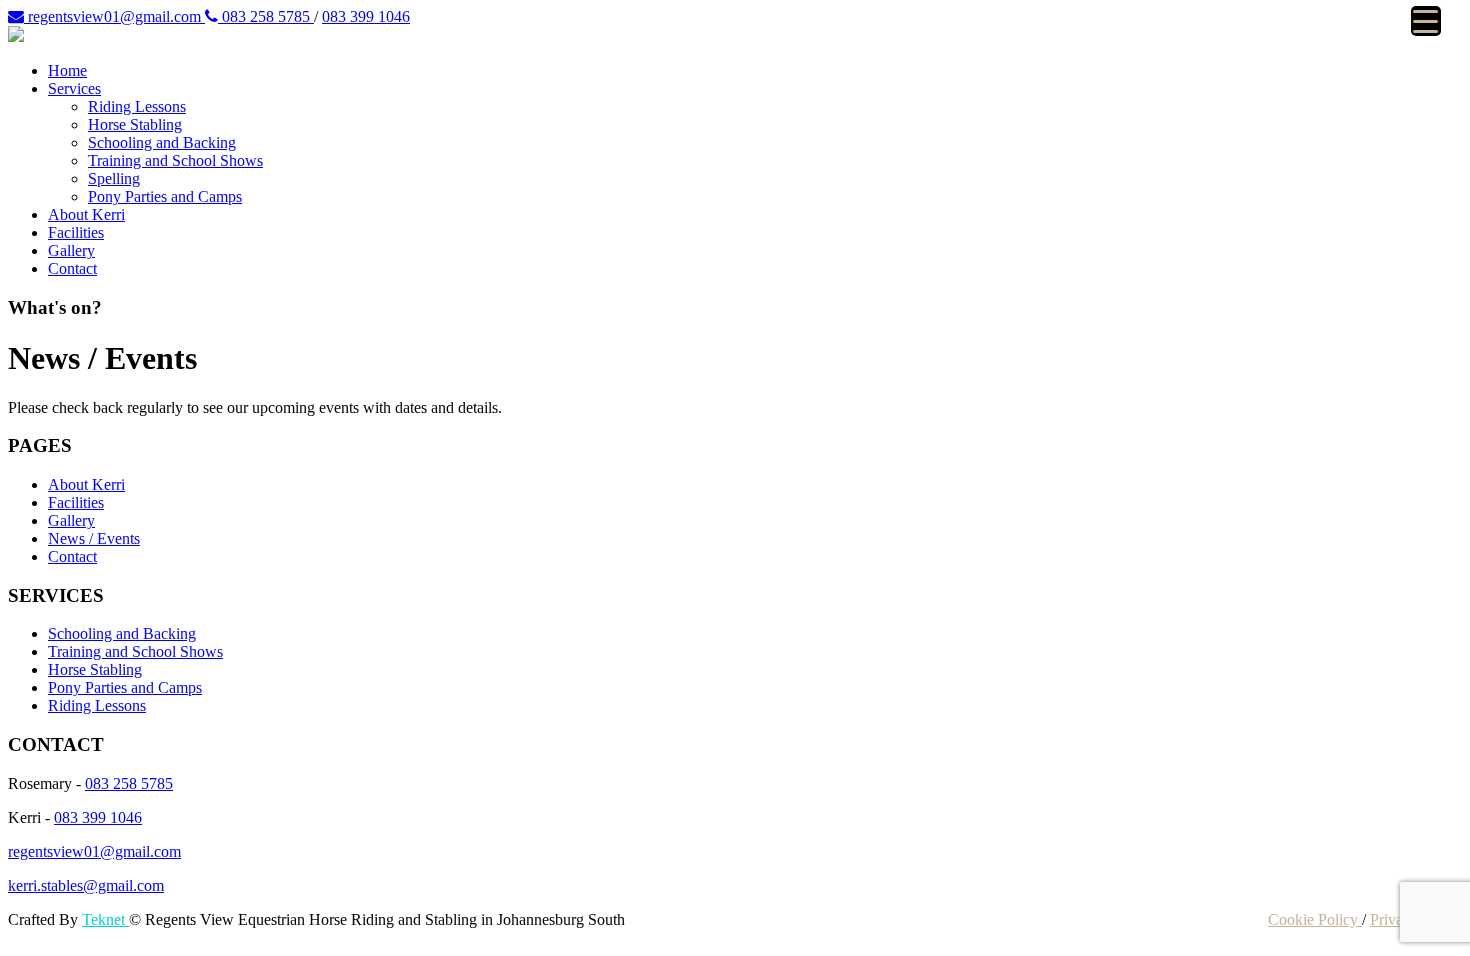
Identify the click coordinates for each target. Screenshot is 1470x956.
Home (67, 70)
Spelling (114, 178)
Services (74, 88)
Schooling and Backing (162, 142)
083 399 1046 (366, 16)
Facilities (76, 232)
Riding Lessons (137, 106)
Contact (72, 268)
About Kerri (86, 214)
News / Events (94, 538)
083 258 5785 (266, 16)
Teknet (105, 919)
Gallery (71, 250)
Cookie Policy (1315, 919)
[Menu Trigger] (1426, 21)
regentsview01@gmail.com (114, 16)
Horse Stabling (135, 124)
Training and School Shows (175, 160)
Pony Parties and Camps (165, 196)
